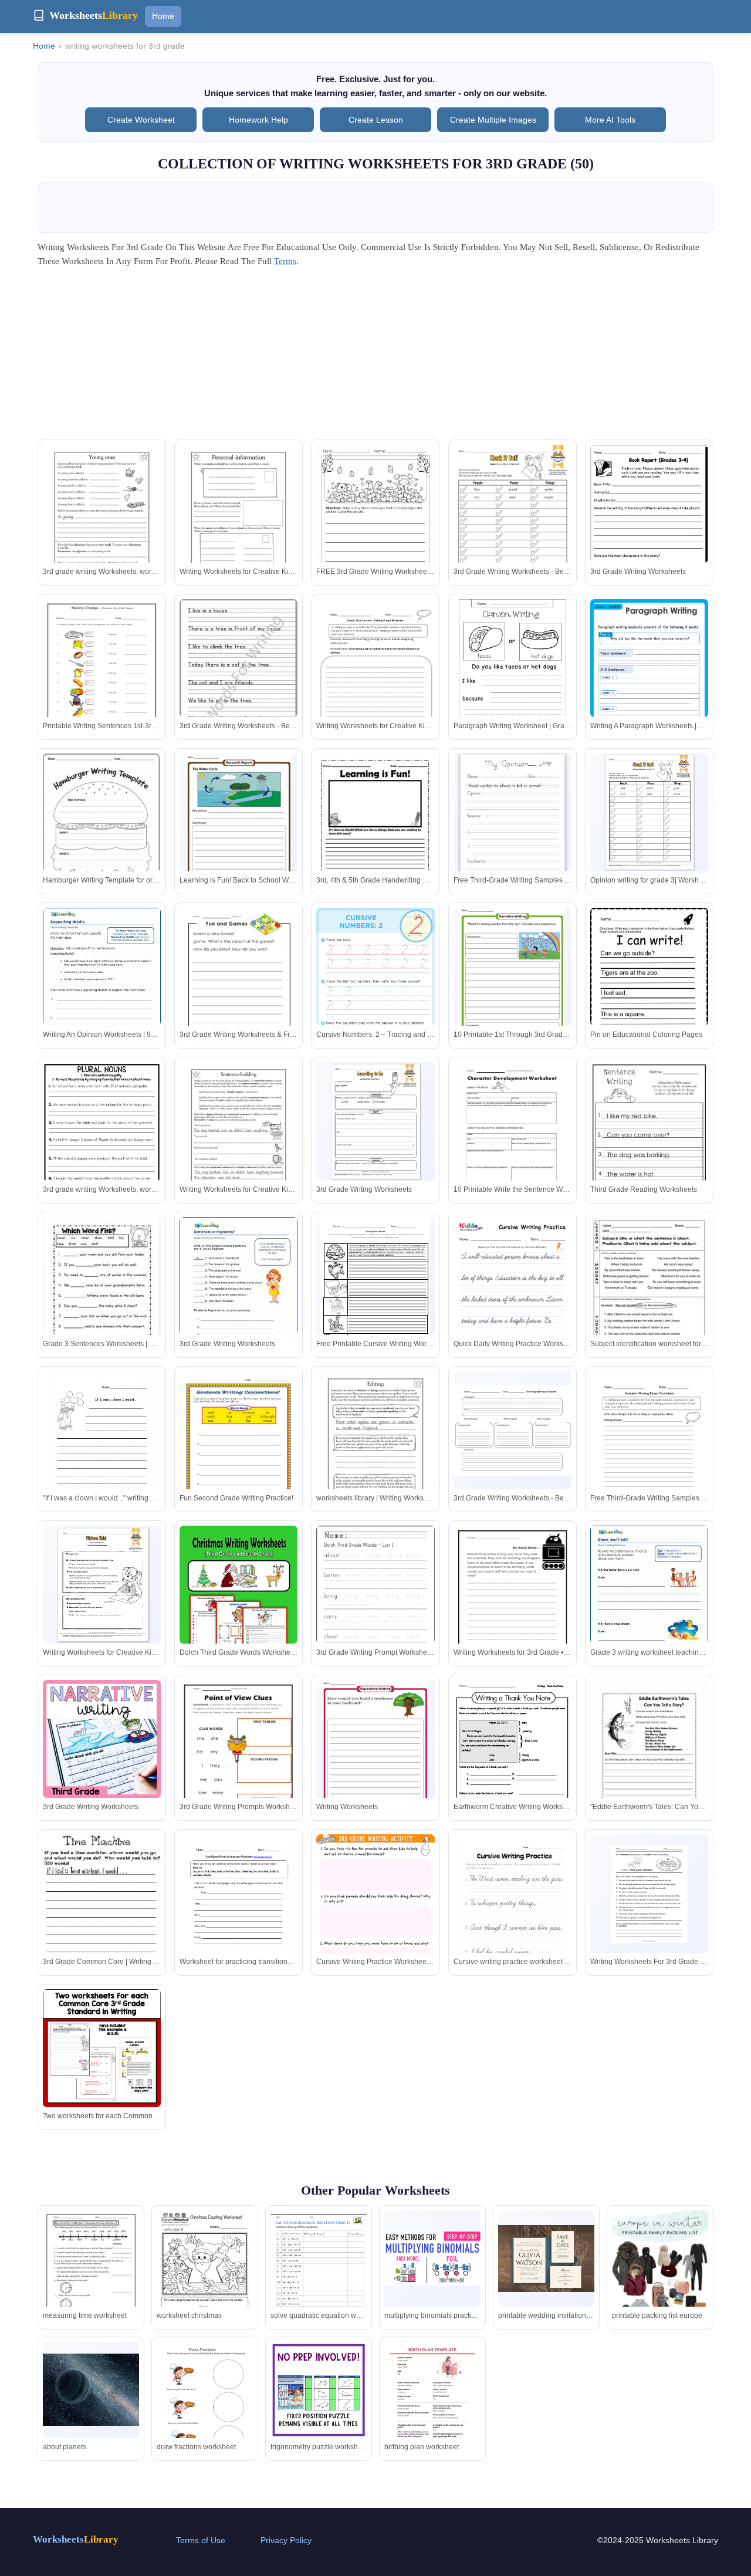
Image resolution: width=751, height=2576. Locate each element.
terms (285, 261)
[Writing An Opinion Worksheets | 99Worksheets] (102, 984)
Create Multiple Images (493, 120)
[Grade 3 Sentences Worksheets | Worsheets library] (102, 1290)
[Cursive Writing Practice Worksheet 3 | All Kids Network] (375, 1911)
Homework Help (258, 120)
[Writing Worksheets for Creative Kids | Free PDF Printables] (239, 521)
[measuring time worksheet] (91, 2273)
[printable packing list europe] (660, 2283)
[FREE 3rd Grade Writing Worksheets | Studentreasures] (375, 523)
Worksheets (76, 2539)
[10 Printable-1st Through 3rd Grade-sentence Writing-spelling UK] (512, 975)
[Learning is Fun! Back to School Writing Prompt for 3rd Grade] (239, 821)
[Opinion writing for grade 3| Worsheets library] (649, 812)
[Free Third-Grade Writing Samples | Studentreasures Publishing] (512, 822)
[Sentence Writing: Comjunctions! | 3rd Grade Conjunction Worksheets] (102, 1448)
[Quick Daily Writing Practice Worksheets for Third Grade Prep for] (512, 1293)
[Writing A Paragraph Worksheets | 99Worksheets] (649, 682)
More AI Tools (610, 120)
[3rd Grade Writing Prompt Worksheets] (375, 1602)
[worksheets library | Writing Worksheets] (375, 1448)
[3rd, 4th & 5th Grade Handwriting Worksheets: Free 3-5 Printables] (375, 832)
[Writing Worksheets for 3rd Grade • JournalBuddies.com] (512, 1602)
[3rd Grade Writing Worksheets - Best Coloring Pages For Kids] (512, 521)
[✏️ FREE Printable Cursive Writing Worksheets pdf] (102, 2048)
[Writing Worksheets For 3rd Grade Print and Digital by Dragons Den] (649, 1894)
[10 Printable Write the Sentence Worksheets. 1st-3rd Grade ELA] (512, 1138)
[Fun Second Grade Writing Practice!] (239, 1448)
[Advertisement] (375, 357)
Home (163, 16)
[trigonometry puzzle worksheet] (319, 2390)
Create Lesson (376, 120)
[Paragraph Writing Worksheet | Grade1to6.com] (512, 678)
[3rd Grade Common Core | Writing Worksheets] (102, 1913)
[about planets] (91, 2390)
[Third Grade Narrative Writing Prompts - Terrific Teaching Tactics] (649, 1602)
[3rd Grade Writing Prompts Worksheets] (102, 844)
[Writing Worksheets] (375, 1747)
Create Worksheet (141, 120)
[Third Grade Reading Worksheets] (649, 1141)
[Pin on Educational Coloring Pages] (649, 984)
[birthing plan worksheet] (432, 2410)
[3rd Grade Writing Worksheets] (649, 527)
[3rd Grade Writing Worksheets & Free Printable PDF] (239, 984)
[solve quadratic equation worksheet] (319, 2273)
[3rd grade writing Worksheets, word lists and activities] (102, 521)
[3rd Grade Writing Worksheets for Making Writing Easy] (512, 1914)
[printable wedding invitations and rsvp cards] (546, 2259)
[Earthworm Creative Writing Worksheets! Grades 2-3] (512, 1756)
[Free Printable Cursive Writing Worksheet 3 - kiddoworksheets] (375, 1288)
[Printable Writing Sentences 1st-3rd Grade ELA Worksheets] (102, 675)
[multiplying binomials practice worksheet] (432, 2259)
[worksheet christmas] (205, 2273)
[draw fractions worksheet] (205, 2404)
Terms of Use (201, 2540)
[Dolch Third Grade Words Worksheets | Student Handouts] (239, 1602)
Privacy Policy (286, 2540)
